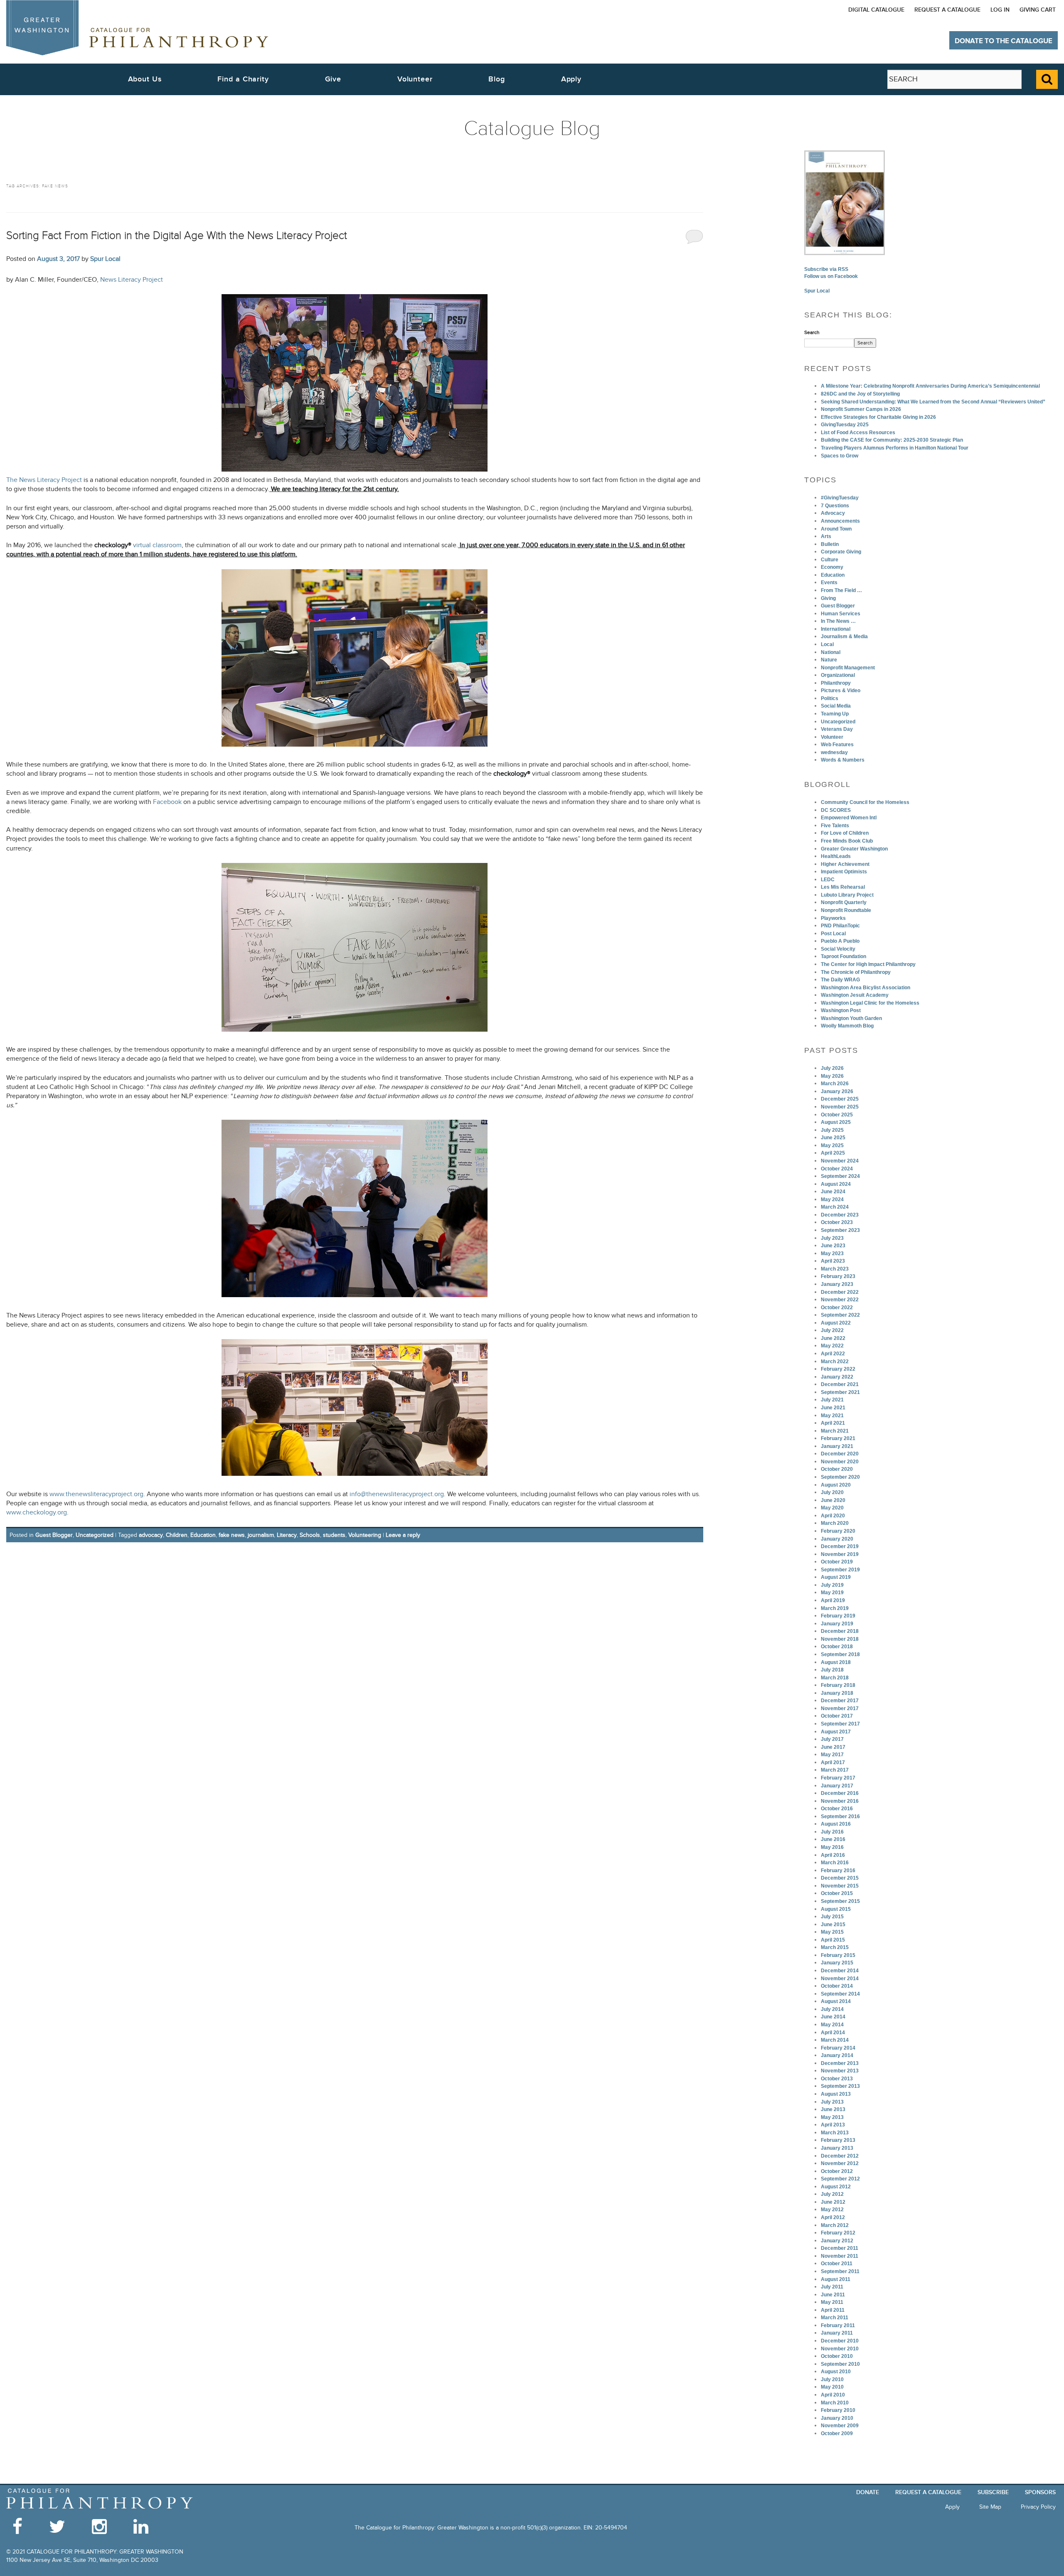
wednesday (834, 752)
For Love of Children (845, 833)
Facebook (168, 802)
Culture (830, 560)
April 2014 (833, 2033)
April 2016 (833, 1855)
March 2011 (835, 2318)
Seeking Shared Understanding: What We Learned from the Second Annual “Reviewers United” (933, 402)
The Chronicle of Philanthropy (856, 972)
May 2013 (832, 2117)
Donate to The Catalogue (1004, 41)
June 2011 (833, 2295)
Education (203, 1535)
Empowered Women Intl (849, 818)
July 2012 (832, 2194)
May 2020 (832, 1508)
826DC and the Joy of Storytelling (860, 394)
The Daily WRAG (840, 980)
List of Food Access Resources (858, 433)
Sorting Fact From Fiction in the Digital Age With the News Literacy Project (177, 235)
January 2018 (837, 1693)
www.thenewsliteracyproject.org (96, 1494)
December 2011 (840, 2248)
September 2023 (840, 1230)
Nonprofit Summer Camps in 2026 (861, 409)
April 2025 (833, 1153)
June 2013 (833, 2109)
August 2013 (836, 2094)
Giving (828, 598)
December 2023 (840, 1215)
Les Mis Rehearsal (843, 887)
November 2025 (840, 1107)
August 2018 (836, 1662)
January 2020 (837, 1539)
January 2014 (837, 2055)
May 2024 (832, 1200)
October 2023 (837, 1222)
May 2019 (832, 1593)
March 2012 (835, 2225)
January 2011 (837, 2333)
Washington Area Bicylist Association (866, 988)
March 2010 (835, 2403)
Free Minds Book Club (847, 841)
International (836, 629)
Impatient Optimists (844, 872)
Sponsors (1040, 2492)
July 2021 (832, 1400)
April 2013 (833, 2125)
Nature (829, 660)
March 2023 (835, 1269)
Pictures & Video (841, 691)
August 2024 (836, 1184)
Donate (868, 2492)
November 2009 (840, 2426)
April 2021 (833, 1423)
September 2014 (840, 1994)
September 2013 (840, 2086)
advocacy (151, 1535)
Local (827, 644)
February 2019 (838, 1616)
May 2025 (832, 1145)
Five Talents (835, 826)
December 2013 (840, 2063)
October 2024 (837, 1169)
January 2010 (837, 2418)
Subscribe (993, 2492)
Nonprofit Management (848, 668)
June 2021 (833, 1408)
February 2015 (838, 1955)
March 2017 (835, 1770)
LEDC (828, 880)
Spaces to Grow (840, 456)
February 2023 (838, 1276)
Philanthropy (836, 683)
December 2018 (840, 1631)
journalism (261, 1535)
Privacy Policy (1038, 2507)
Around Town (836, 529)
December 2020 (840, 1454)
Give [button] (333, 79)
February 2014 (838, 2048)
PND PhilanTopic (840, 926)
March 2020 (835, 1523)
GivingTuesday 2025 (845, 425)
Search (812, 332)
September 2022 (840, 1315)
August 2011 (836, 2279)
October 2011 (837, 2264)
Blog (497, 79)
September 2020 (840, 1477)
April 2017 (833, 1762)
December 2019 (840, 1546)
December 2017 (840, 1701)
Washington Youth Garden (851, 1018)
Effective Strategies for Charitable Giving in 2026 (878, 417)
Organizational (838, 675)
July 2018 (832, 1670)
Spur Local (105, 259)
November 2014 (840, 1979)
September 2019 (840, 1570)
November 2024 (840, 1161)
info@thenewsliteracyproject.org (397, 1494)
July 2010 (832, 2379)
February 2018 (838, 1685)
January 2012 (837, 2241)
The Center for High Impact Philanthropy (868, 964)
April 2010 (833, 2395)
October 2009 (837, 2433)
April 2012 (833, 2217)
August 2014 (836, 2001)
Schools (310, 1535)
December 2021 (840, 1384)
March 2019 (835, 1608)
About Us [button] (145, 79)
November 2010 (840, 2349)
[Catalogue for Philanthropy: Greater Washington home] (137, 28)
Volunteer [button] (415, 79)
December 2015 (840, 1878)
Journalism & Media (844, 637)
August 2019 (836, 1577)
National (831, 652)
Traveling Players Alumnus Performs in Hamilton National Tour (895, 448)
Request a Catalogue (947, 10)
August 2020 (836, 1485)
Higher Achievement (845, 864)
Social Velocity (838, 949)
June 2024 (833, 1192)
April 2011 (833, 2310)
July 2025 (832, 1130)
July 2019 (832, 1585)
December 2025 (840, 1099)
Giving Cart (1038, 10)
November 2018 (840, 1639)
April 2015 (833, 1940)
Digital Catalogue (876, 10)
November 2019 (840, 1554)
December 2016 (840, 1793)
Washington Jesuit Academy (855, 995)
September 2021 (840, 1392)
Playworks (833, 918)
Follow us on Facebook (831, 276)
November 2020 (840, 1462)
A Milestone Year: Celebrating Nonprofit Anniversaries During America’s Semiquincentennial (930, 386)
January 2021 (837, 1446)
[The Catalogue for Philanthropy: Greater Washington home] (100, 2499)
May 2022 (832, 1346)
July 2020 (832, 1492)
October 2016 (837, 1809)
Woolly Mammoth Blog (847, 1026)
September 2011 (840, 2271)
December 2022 (840, 1292)
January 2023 (837, 1284)
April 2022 (833, 1354)
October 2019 (837, 1562)
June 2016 (833, 1839)
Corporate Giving (841, 552)
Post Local (833, 934)
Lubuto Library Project (847, 895)
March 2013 (835, 2133)
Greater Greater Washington (854, 849)
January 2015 (837, 1963)
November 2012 (840, 2163)
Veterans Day (837, 729)
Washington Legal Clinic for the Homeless (870, 1003)
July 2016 (832, 1832)
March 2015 (835, 1947)
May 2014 (832, 2025)
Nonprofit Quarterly (844, 902)
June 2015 (833, 1925)
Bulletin (830, 544)
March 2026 (835, 1084)
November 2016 (840, 1801)
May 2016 (832, 1847)
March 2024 (835, 1207)
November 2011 (840, 2256)
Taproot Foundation (844, 956)
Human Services (841, 614)
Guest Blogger (54, 1535)
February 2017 (838, 1778)
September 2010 (840, 2364)
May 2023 (832, 1254)
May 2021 (832, 1416)
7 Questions (835, 506)
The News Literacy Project (44, 480)
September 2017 (840, 1724)
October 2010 (837, 2356)
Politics (830, 698)
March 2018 (835, 1678)
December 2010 (840, 2341)
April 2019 (833, 1600)
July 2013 (832, 2102)
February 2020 (838, 1531)
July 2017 (832, 1739)
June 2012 (833, 2202)
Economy (832, 567)
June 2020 (833, 1500)
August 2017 (836, 1732)
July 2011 (832, 2287)
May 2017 (832, 1755)
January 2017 (837, 1786)
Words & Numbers (843, 760)
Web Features (837, 745)
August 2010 (836, 2372)
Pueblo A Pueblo (840, 941)
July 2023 (832, 1238)
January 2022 (837, 1377)
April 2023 (833, 1261)
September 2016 (840, 1816)
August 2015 (836, 1909)
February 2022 (838, 1369)
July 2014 (832, 2009)
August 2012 (836, 2187)
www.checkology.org (37, 1513)
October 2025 (837, 1115)
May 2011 (832, 2302)
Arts (826, 536)
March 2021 (835, 1431)
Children (177, 1535)
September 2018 (840, 1654)
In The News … (838, 621)
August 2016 (836, 1824)
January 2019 (837, 1624)
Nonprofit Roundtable (846, 910)
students (334, 1535)
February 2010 (838, 2410)
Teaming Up (835, 714)
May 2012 (832, 2210)
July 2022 (832, 1330)
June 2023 (833, 1246)
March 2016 (835, 1863)
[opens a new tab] (845, 202)
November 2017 (840, 1708)
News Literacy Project (132, 280)
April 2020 (833, 1516)
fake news (232, 1535)
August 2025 (836, 1122)
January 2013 (837, 2148)
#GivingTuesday (840, 498)
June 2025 (833, 1138)
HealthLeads (836, 856)
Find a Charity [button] (243, 79)
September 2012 (840, 2179)
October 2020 (837, 1469)
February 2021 (838, 1438)
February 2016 (838, 1871)
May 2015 (832, 1932)
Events (829, 583)
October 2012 (837, 2171)
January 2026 (837, 1091)
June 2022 (833, 1338)
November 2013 (840, 2071)
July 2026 (832, 1068)
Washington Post (841, 1010)
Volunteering (365, 1535)
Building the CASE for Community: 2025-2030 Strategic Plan (892, 440)
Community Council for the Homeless (865, 802)
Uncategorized (95, 1535)
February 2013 (838, 2140)
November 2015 (840, 1886)
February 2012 (838, 2233)
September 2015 (840, 1901)
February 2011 (838, 2325)
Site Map (990, 2507)
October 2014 (837, 1986)
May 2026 (832, 1076)
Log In (1000, 10)
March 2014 (835, 2040)
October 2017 (837, 1716)
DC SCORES (836, 810)
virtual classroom (138, 545)
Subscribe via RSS (826, 269)
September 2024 (840, 1176)
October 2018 (837, 1647)
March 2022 (835, 1362)
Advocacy (833, 513)
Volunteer (832, 737)
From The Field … (841, 590)
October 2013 (837, 2079)
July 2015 (832, 1917)
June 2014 (833, 2017)
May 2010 (832, 2387)
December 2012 (840, 2156)
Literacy (287, 1535)
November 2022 (840, 1300)
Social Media (836, 706)
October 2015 (837, 1893)
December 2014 (840, 1971)
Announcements (840, 521)
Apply (571, 79)
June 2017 (833, 1747)
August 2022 (836, 1323)
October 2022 (837, 1308)
